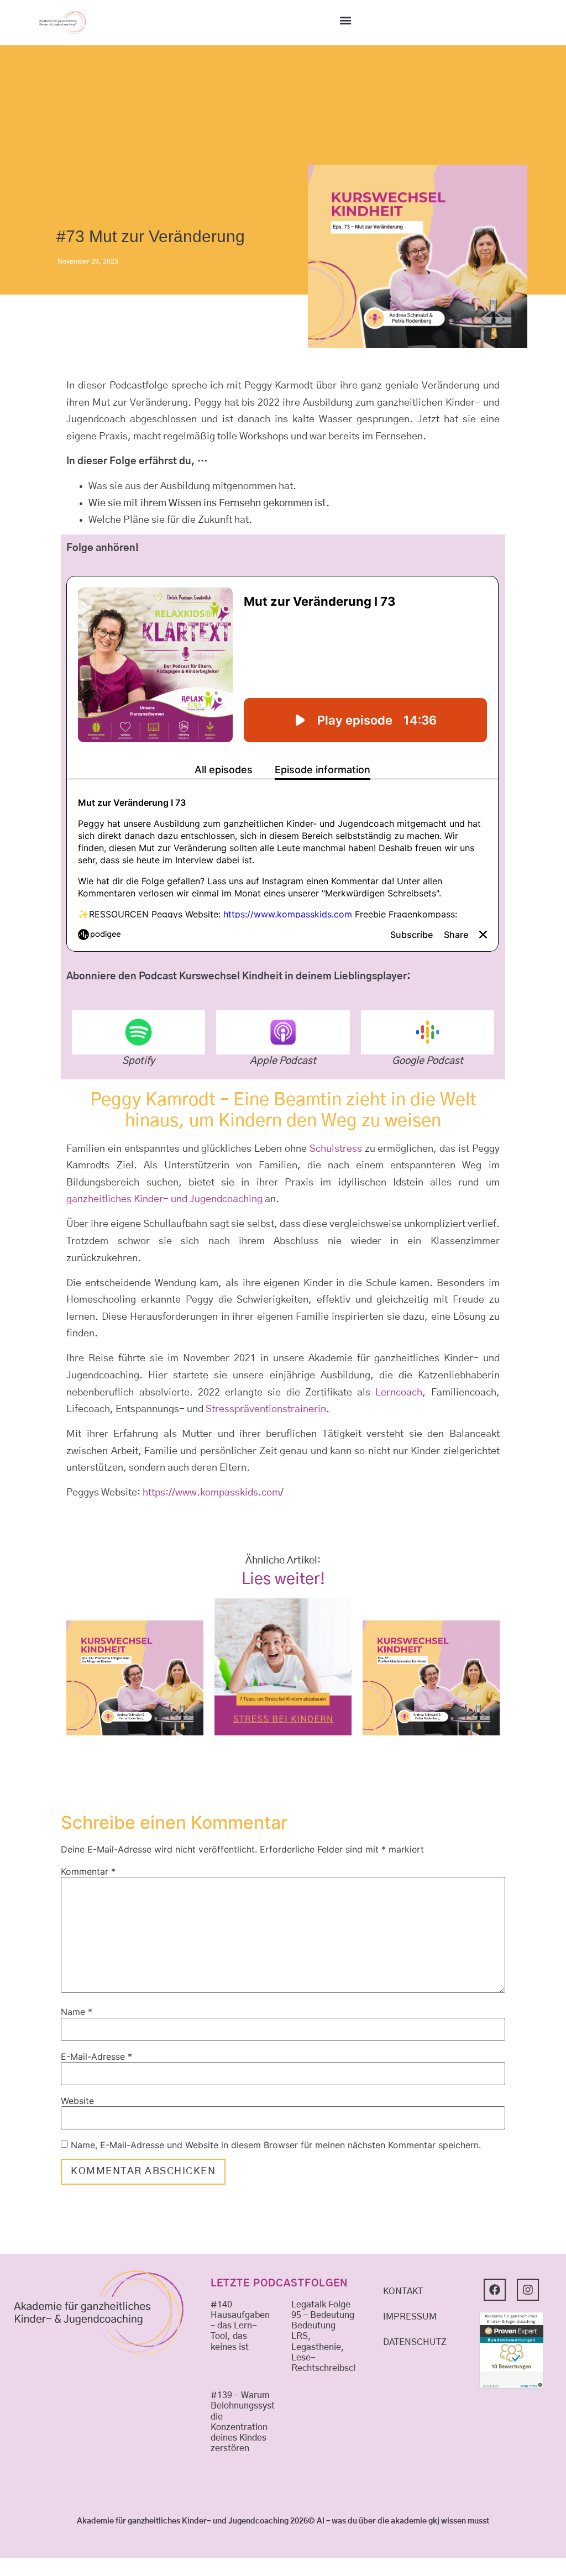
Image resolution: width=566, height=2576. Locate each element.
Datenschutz (415, 2342)
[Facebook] (495, 2290)
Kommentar (88, 1871)
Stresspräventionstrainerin (266, 1409)
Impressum (410, 2317)
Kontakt (403, 2291)
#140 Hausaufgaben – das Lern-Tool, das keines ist (240, 2326)
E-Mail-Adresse (96, 2056)
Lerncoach (399, 1393)
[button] (345, 20)
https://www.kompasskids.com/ (213, 1493)
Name (77, 2012)
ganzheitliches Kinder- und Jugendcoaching (164, 1199)
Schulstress (336, 1149)
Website (77, 2101)
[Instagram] (528, 2290)
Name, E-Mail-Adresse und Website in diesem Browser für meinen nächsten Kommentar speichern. (276, 2145)
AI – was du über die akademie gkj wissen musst (403, 2521)
